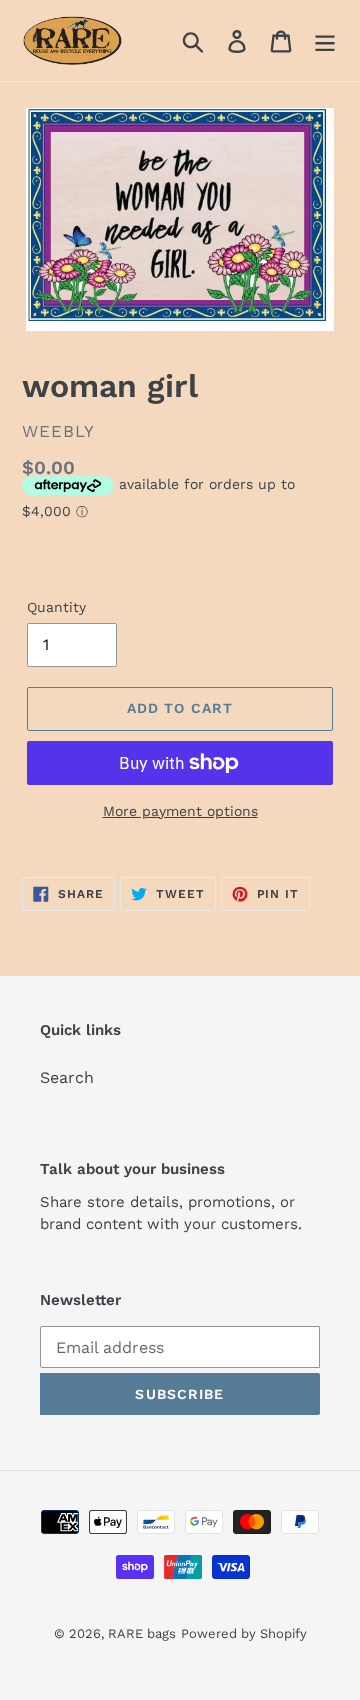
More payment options (180, 811)
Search (67, 1077)
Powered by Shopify (244, 1633)
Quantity (56, 607)
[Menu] (325, 40)
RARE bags (142, 1633)
